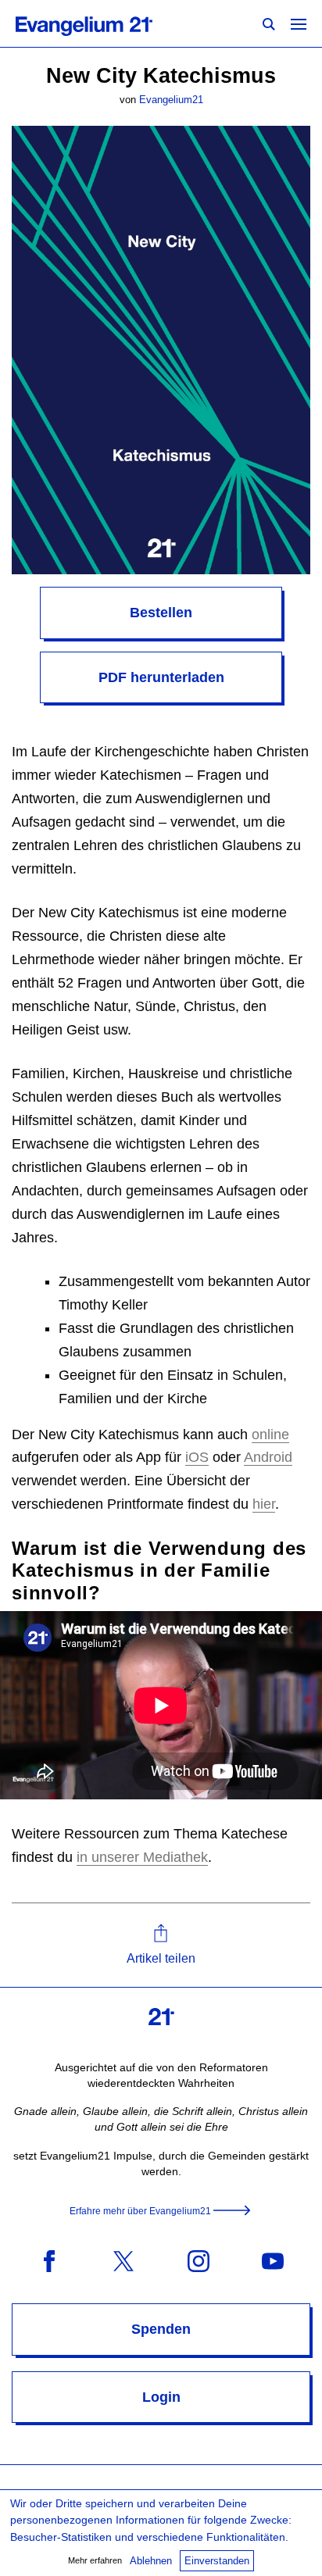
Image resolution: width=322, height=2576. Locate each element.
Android (268, 1457)
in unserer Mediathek (142, 1857)
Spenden (161, 2329)
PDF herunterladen (161, 677)
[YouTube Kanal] (273, 2260)
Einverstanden (217, 2561)
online (270, 1434)
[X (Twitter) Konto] (123, 2260)
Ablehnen (151, 2561)
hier (264, 1504)
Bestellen (161, 613)
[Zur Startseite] (101, 23)
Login (161, 2397)
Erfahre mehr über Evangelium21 (140, 2211)
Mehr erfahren (95, 2560)
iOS (197, 1457)
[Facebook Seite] (49, 2260)
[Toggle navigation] (299, 23)
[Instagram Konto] (199, 2260)
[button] (161, 1945)
